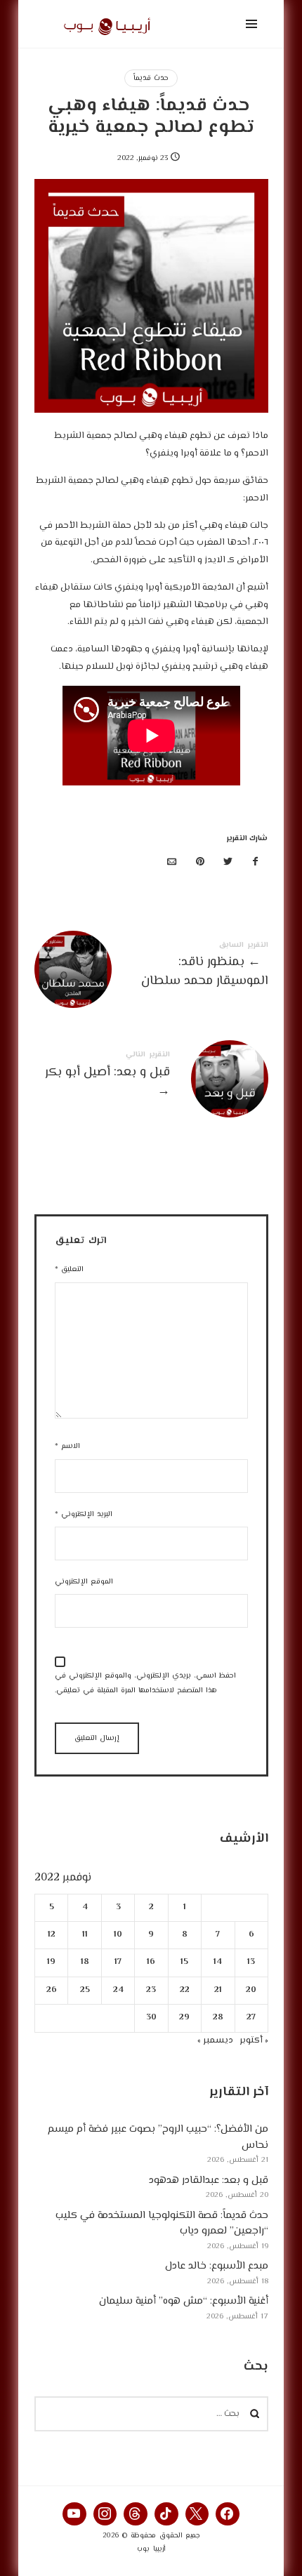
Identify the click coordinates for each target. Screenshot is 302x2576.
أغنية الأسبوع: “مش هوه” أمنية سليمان (184, 2301)
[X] (197, 2514)
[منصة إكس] (228, 863)
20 (251, 1990)
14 (218, 1962)
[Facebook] (228, 2514)
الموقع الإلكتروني (84, 1582)
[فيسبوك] (256, 863)
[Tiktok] (166, 2514)
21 (217, 1990)
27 (251, 2018)
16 (151, 1962)
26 (51, 1990)
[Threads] (136, 2514)
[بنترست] (200, 863)
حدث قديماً (151, 78)
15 (184, 1962)
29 (184, 2018)
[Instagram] (105, 2514)
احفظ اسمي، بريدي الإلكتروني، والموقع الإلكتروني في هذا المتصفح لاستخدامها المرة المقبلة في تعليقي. (145, 1683)
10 (118, 1935)
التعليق (69, 1269)
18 (84, 1962)
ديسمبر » (215, 2040)
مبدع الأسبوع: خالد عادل (217, 2266)
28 (217, 2018)
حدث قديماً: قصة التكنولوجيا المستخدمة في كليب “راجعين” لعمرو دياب (162, 2223)
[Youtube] (74, 2514)
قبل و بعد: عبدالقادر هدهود (209, 2180)
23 (151, 1990)
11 (84, 1935)
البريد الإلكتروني (84, 1514)
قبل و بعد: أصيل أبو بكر (151, 1077)
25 (84, 1990)
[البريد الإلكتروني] (172, 863)
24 (118, 1990)
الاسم (67, 1446)
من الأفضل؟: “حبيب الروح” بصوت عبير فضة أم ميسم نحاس (158, 2137)
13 (251, 1962)
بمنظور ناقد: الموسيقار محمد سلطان (151, 967)
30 (151, 2018)
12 (51, 1935)
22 (184, 1990)
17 (118, 1962)
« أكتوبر (254, 2040)
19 (51, 1962)
